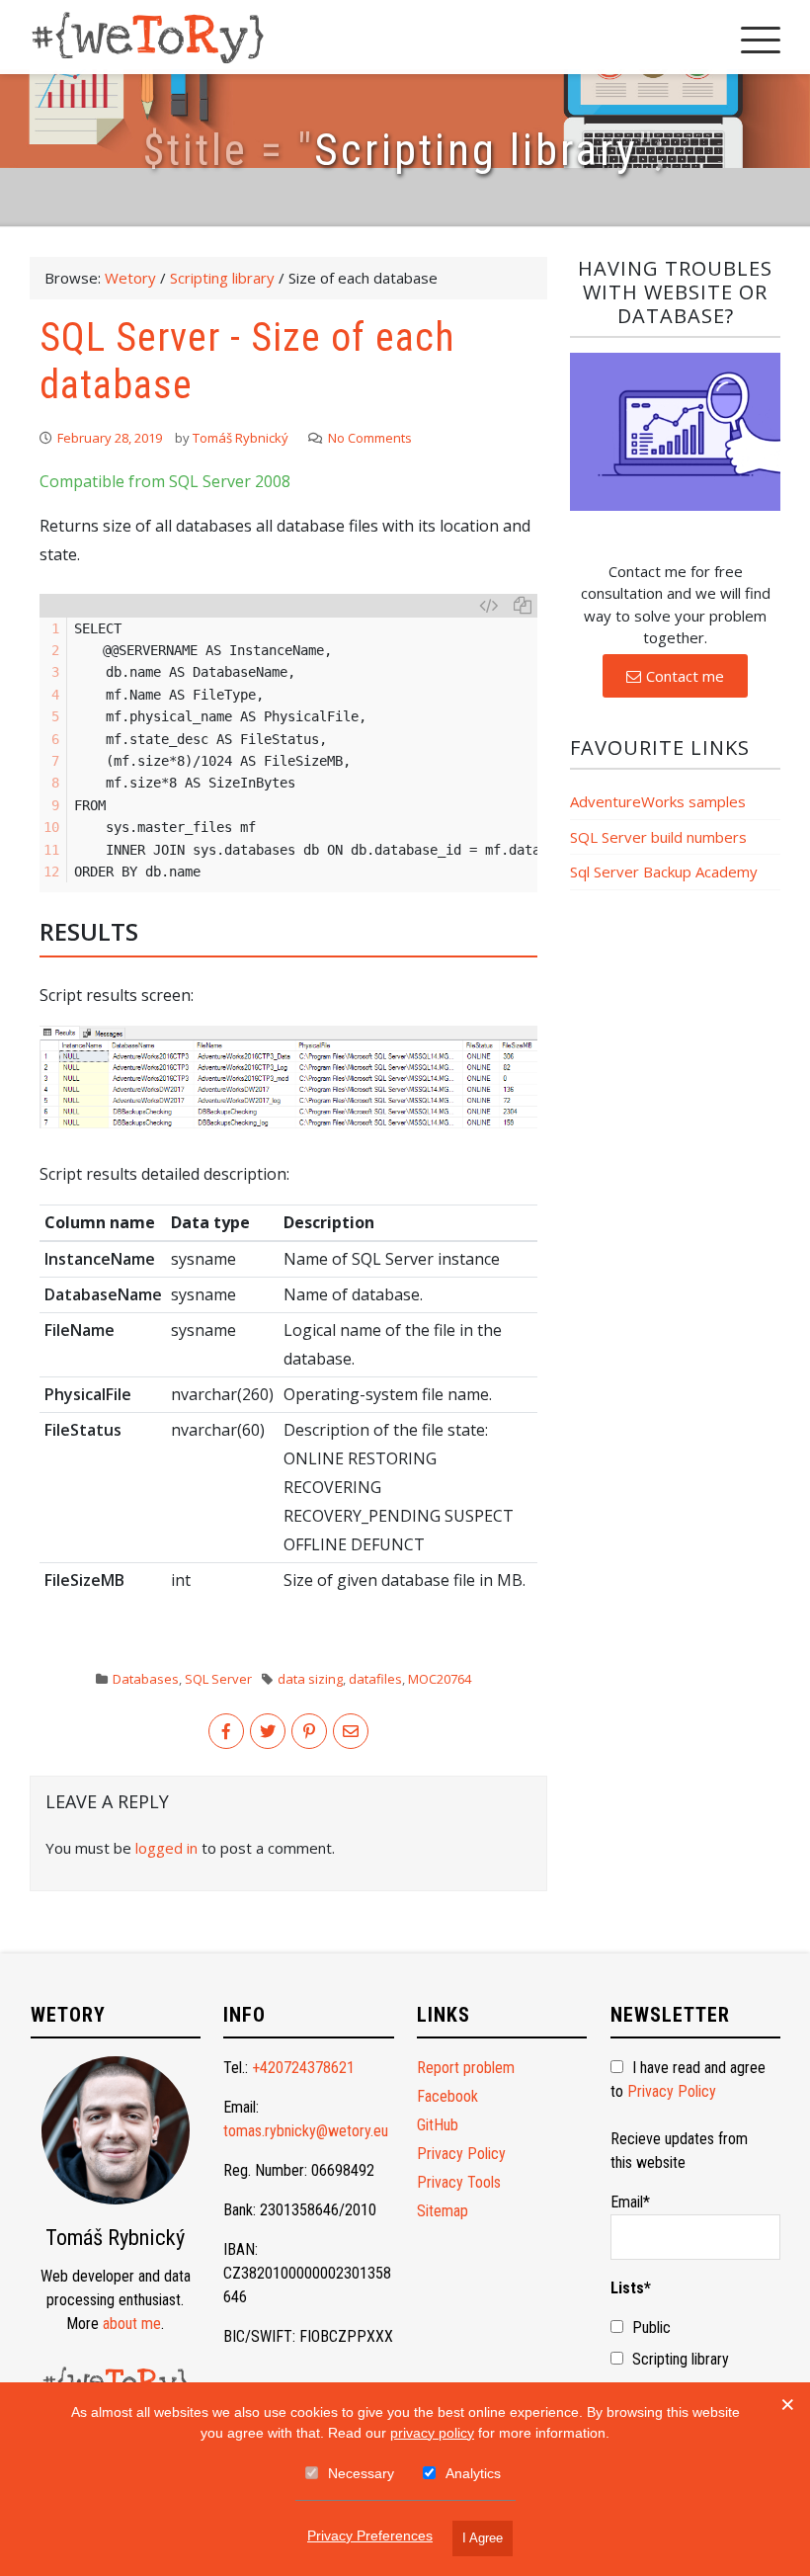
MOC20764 (440, 1679)
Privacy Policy (461, 2154)
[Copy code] (523, 606)
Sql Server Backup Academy (664, 872)
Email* (630, 2202)
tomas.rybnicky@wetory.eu (306, 2131)
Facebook (447, 2096)
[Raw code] (488, 606)
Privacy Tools (459, 2182)
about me (132, 2324)
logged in (166, 1848)
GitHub (438, 2125)
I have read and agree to (688, 2079)
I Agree (483, 2538)
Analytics (473, 2473)
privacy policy (432, 2433)
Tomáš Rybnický (241, 438)
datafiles (375, 1679)
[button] (675, 676)
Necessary (361, 2473)
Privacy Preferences (370, 2535)
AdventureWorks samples (658, 801)
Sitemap (443, 2211)
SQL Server (218, 1679)
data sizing (310, 1679)
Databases (146, 1679)
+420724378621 (303, 2068)
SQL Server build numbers (658, 837)
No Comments (370, 438)
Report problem (466, 2068)
